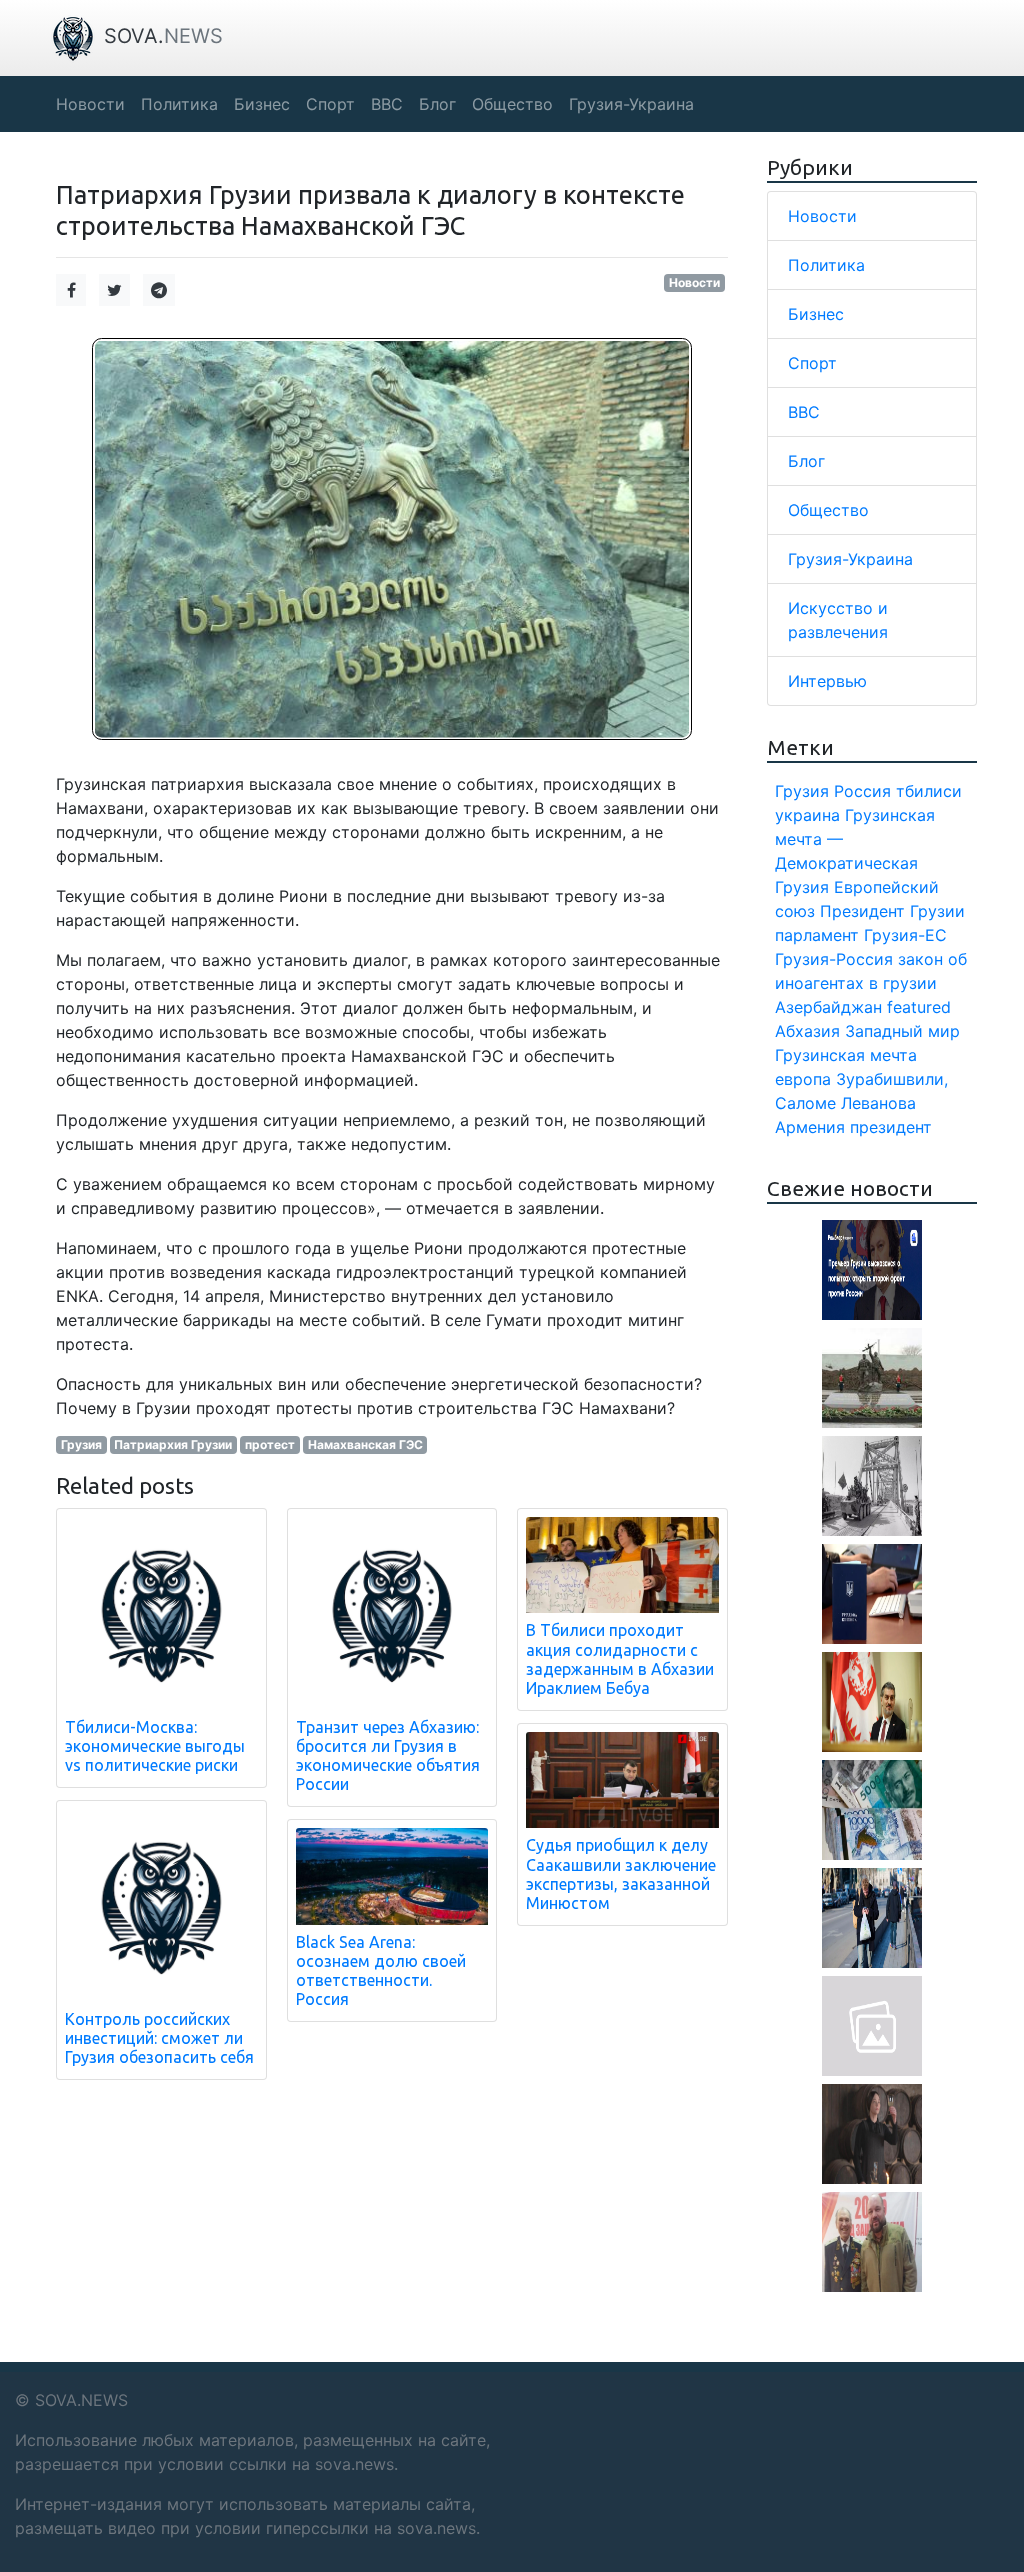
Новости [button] (90, 104)
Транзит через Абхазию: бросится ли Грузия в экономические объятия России (388, 1756)
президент (891, 1127)
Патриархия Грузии (173, 1444)
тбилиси (929, 791)
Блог (806, 461)
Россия (862, 791)
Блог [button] (437, 104)
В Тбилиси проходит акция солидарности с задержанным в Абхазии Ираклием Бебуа (620, 1659)
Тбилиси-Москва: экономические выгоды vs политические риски (155, 1746)
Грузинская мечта (846, 1055)
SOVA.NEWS (81, 2400)
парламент (817, 935)
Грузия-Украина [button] (631, 104)
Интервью (827, 681)
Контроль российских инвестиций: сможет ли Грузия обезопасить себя (159, 2038)
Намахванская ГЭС (365, 1444)
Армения (810, 1127)
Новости (694, 282)
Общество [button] (512, 104)
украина (807, 815)
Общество (828, 510)
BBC (804, 412)
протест (270, 1444)
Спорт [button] (330, 104)
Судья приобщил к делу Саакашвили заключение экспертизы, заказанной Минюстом (621, 1874)
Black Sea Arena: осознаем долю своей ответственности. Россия (381, 1971)
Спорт (812, 363)
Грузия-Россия (834, 959)
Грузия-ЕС (905, 935)
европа (803, 1079)
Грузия (81, 1444)
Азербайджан (828, 1007)
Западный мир (902, 1031)
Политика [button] (179, 104)
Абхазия (807, 1031)
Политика (826, 265)
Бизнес (816, 314)
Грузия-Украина (850, 559)
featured (919, 1007)
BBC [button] (387, 104)
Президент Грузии (892, 911)
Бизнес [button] (262, 104)
